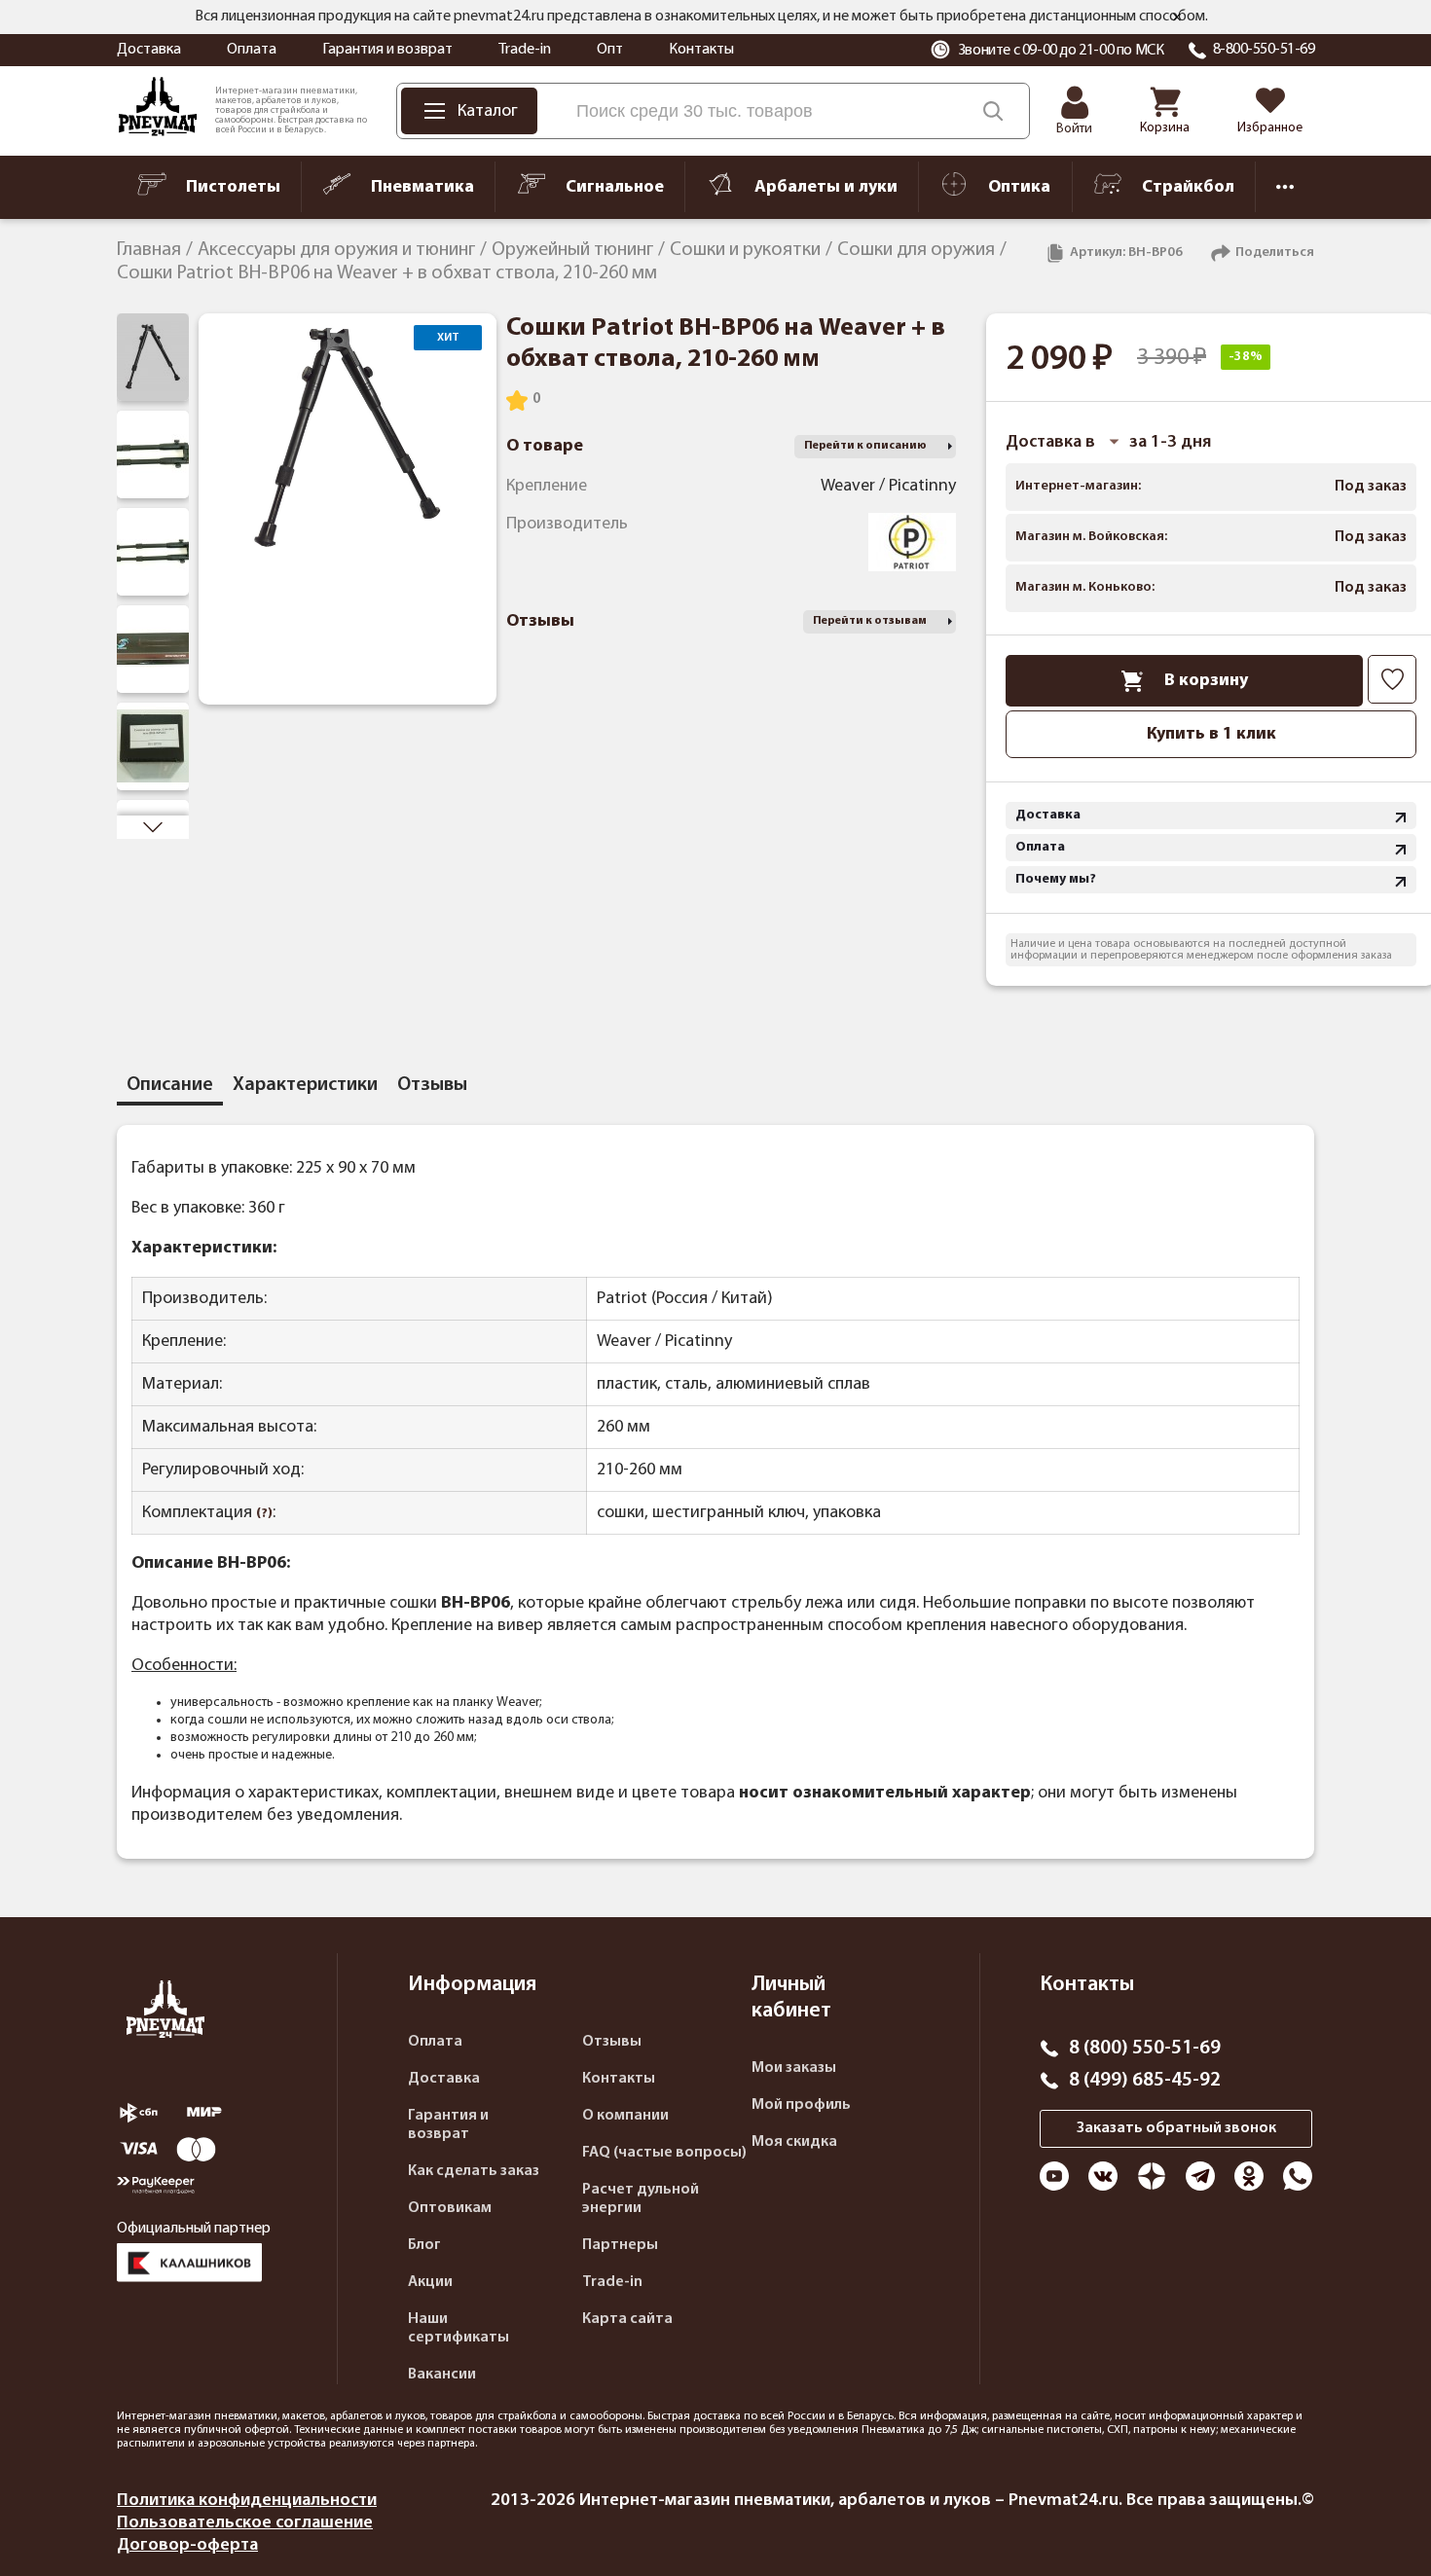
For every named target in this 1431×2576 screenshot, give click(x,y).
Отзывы (612, 2042)
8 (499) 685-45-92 (1145, 2081)
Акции (430, 2282)
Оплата (252, 50)
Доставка (149, 50)
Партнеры (620, 2245)
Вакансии (442, 2375)
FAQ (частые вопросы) (664, 2153)
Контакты (701, 50)
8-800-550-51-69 (1264, 50)
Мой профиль (801, 2105)
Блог (424, 2245)
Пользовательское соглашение (245, 2523)
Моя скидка (794, 2142)
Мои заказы (794, 2068)
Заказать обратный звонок (1176, 2128)
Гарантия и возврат (387, 50)
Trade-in (525, 50)
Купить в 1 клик (1211, 734)
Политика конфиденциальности (247, 2501)
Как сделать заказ (474, 2171)
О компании (625, 2116)
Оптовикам (450, 2208)
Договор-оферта (187, 2545)
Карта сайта (627, 2319)
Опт (610, 50)
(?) (264, 1514)
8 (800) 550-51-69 (1145, 2049)
